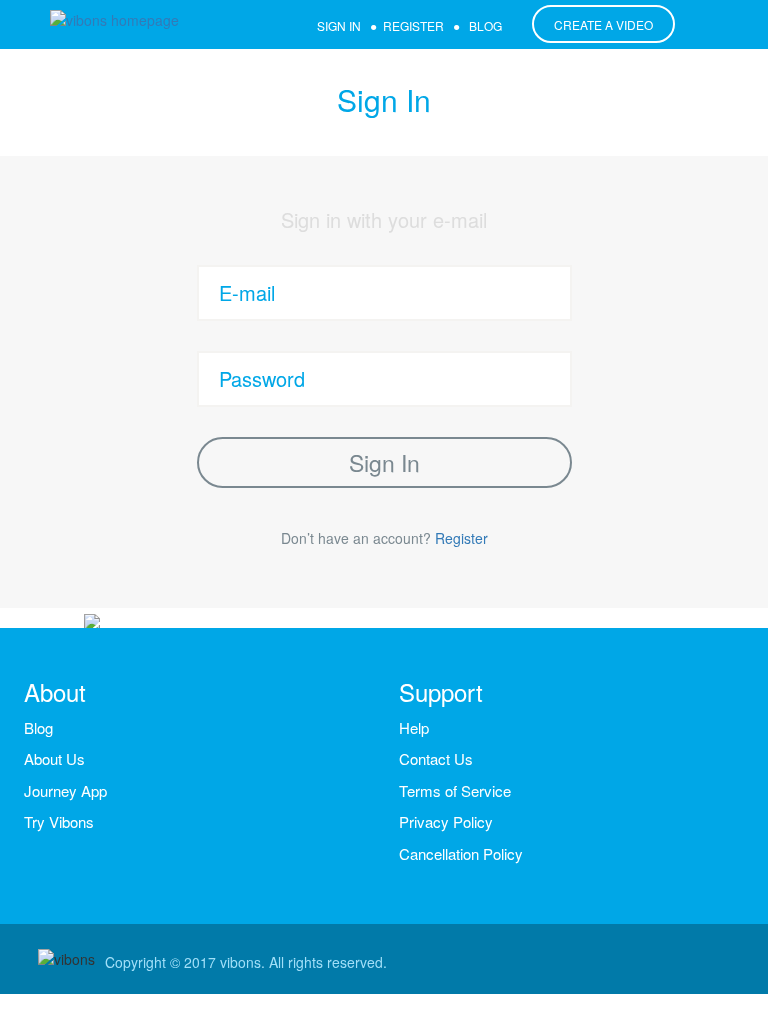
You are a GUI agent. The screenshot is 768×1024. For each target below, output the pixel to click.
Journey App (65, 790)
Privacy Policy (446, 821)
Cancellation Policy (461, 853)
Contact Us (436, 758)
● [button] (442, 25)
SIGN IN (339, 25)
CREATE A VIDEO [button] (603, 24)
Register (461, 538)
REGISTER (413, 25)
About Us (54, 758)
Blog (38, 727)
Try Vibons (59, 821)
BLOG (485, 25)
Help (414, 727)
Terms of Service (455, 790)
